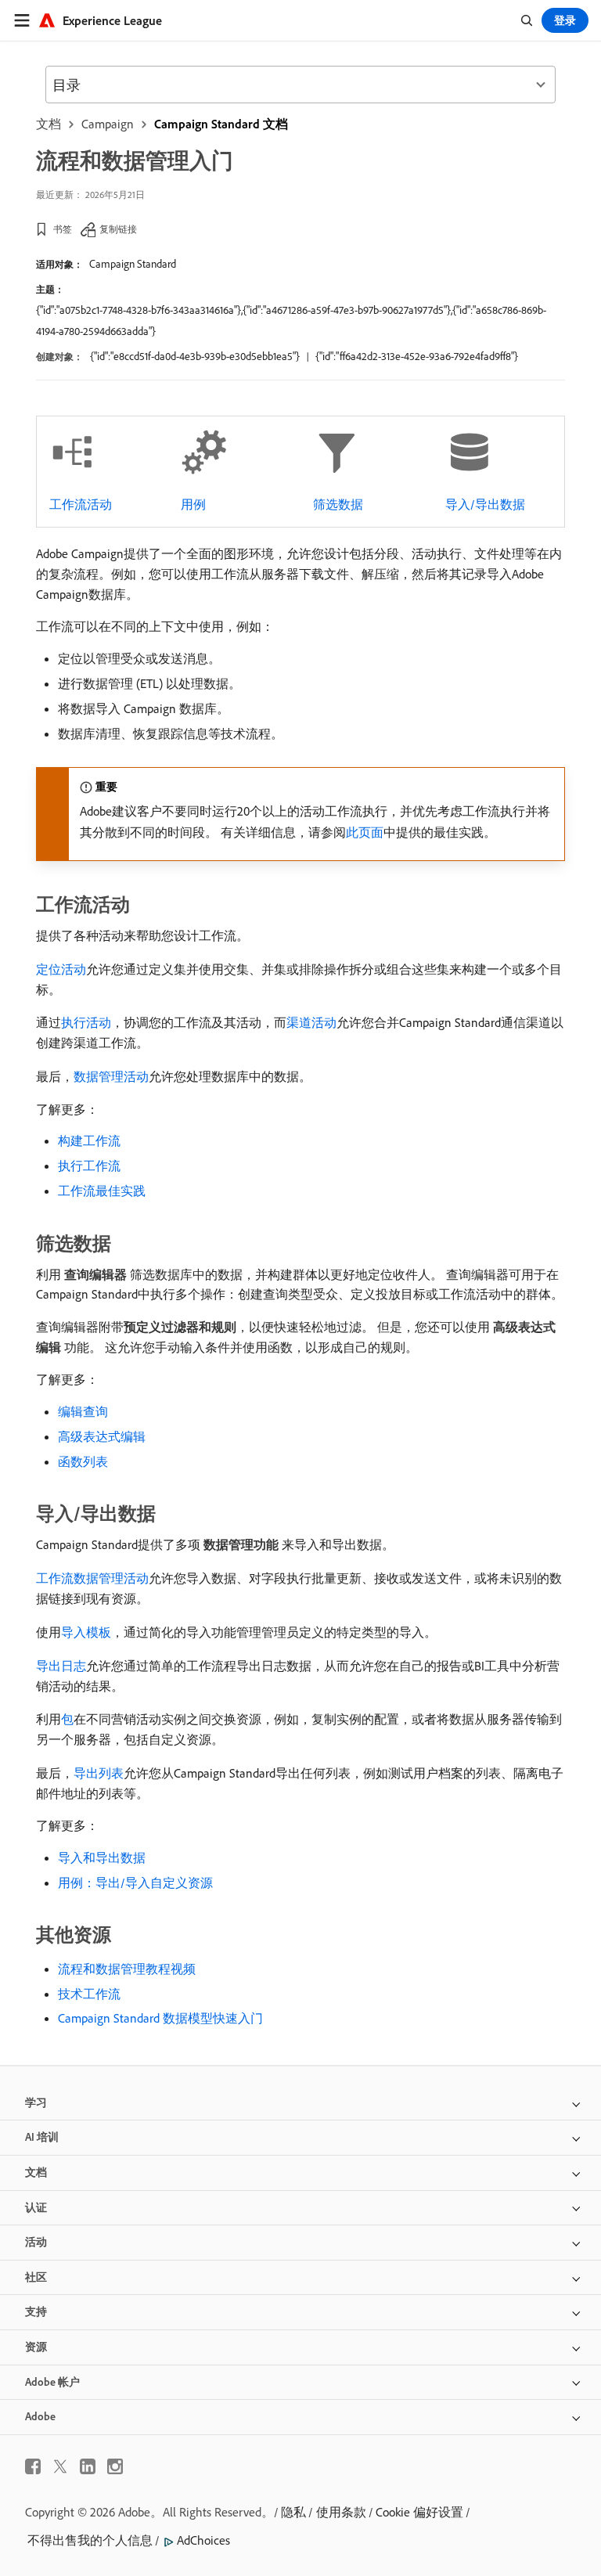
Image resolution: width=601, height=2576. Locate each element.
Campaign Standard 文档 (221, 124)
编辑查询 (83, 1411)
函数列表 (83, 1461)
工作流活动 (81, 504)
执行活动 (86, 1022)
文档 (49, 124)
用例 (193, 504)
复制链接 (118, 229)
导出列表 (99, 1773)
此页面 (365, 832)
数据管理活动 (111, 1076)
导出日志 (61, 1666)
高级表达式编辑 (102, 1436)
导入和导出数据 (102, 1857)
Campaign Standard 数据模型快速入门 (160, 2018)
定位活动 (61, 969)
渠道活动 (311, 1022)
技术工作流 (89, 1994)
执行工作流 (89, 1166)
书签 (63, 229)
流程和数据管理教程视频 (127, 1969)
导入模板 (86, 1632)
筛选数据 (338, 504)
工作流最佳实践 (102, 1191)
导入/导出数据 (485, 504)
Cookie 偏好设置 (419, 2512)
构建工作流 (89, 1140)
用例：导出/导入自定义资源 (135, 1882)
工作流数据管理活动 (92, 1578)
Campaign (108, 124)
